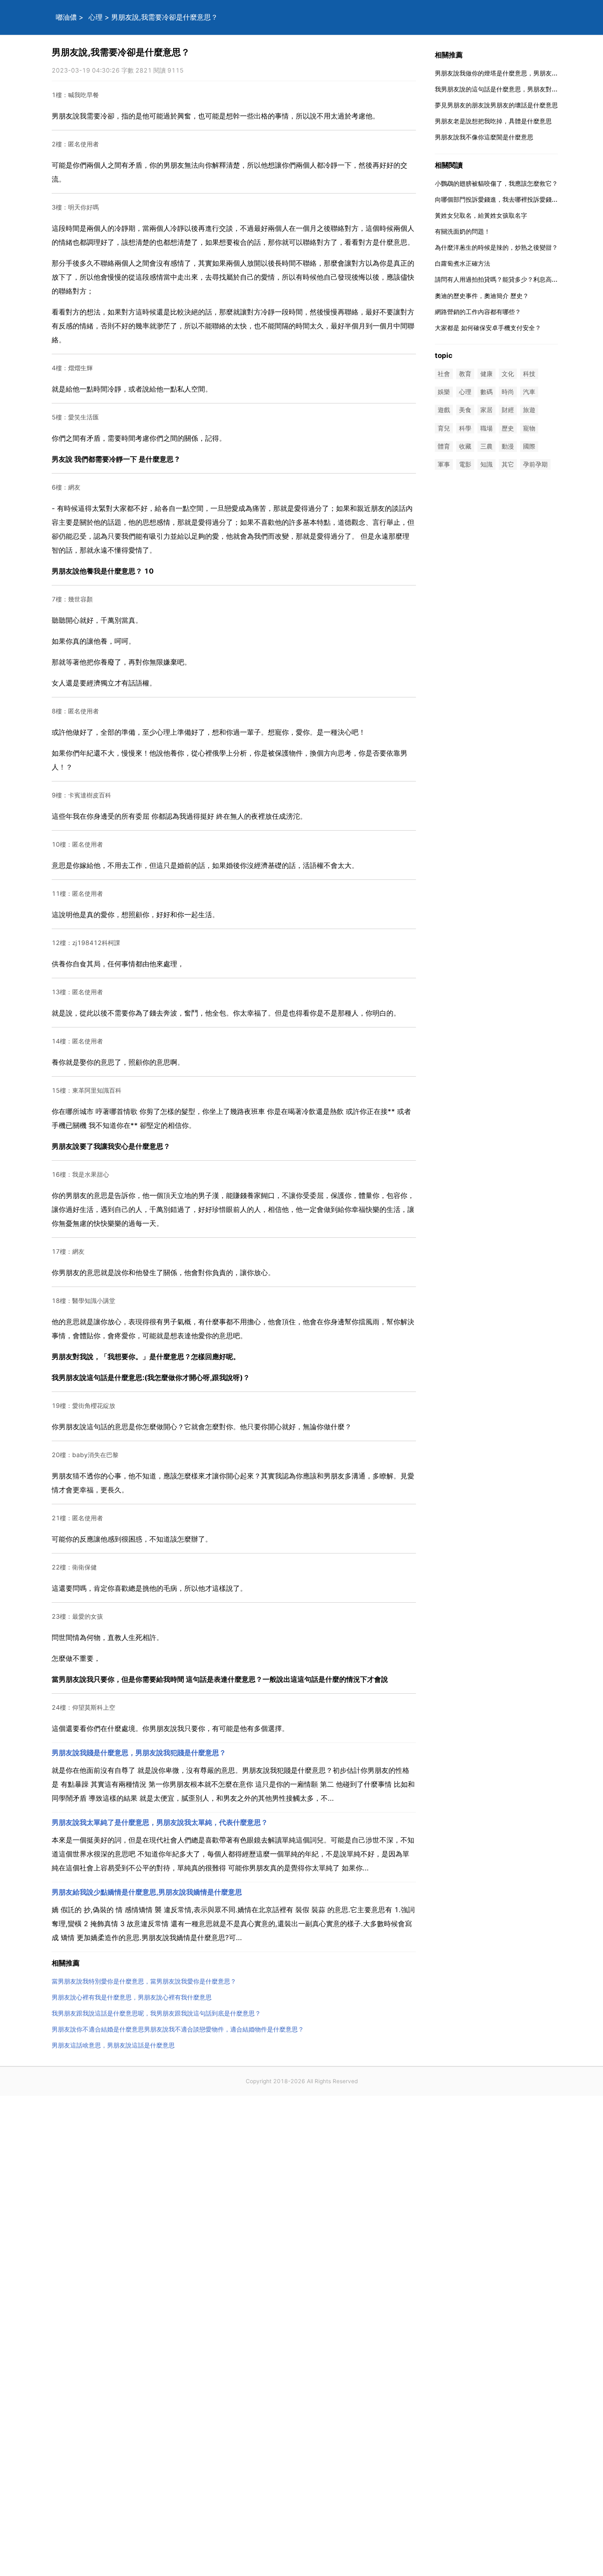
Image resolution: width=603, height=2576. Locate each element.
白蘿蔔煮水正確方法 (463, 263)
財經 (508, 410)
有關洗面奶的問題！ (463, 231)
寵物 (529, 428)
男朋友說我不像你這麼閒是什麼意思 (484, 137)
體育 (444, 446)
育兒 (444, 428)
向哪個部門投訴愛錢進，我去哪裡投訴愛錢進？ (499, 199)
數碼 (487, 392)
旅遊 (529, 410)
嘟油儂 (66, 17)
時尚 (508, 392)
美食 (465, 410)
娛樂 (444, 392)
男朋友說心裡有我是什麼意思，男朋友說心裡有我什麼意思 (132, 1997)
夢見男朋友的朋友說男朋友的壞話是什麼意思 (496, 105)
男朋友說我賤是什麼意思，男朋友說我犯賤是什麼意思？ (139, 1753)
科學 (465, 428)
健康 (487, 374)
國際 (529, 446)
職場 (487, 428)
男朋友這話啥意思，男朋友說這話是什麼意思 (113, 2045)
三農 (487, 446)
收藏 (465, 446)
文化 (508, 374)
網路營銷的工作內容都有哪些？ (478, 312)
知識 (487, 464)
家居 (487, 410)
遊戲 (444, 410)
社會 (444, 374)
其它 (508, 464)
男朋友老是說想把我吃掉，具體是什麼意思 (493, 121)
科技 (529, 374)
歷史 (508, 428)
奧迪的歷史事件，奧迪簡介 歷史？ (482, 296)
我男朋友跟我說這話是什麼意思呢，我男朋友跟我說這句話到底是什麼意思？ (156, 2013)
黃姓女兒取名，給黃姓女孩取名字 (481, 215)
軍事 (444, 464)
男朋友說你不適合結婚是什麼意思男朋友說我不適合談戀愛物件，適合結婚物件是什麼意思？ (178, 2029)
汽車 (529, 392)
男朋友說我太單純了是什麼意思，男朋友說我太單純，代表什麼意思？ (160, 1822)
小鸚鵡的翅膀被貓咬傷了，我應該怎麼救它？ (496, 183)
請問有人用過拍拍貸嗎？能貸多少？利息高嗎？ (499, 279)
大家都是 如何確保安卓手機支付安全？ (488, 328)
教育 (465, 374)
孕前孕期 (535, 464)
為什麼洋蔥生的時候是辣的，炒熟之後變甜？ (496, 247)
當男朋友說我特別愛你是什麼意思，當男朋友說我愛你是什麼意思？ (144, 1981)
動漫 (508, 446)
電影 (465, 464)
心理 (96, 17)
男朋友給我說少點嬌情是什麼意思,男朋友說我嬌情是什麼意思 (147, 1892)
